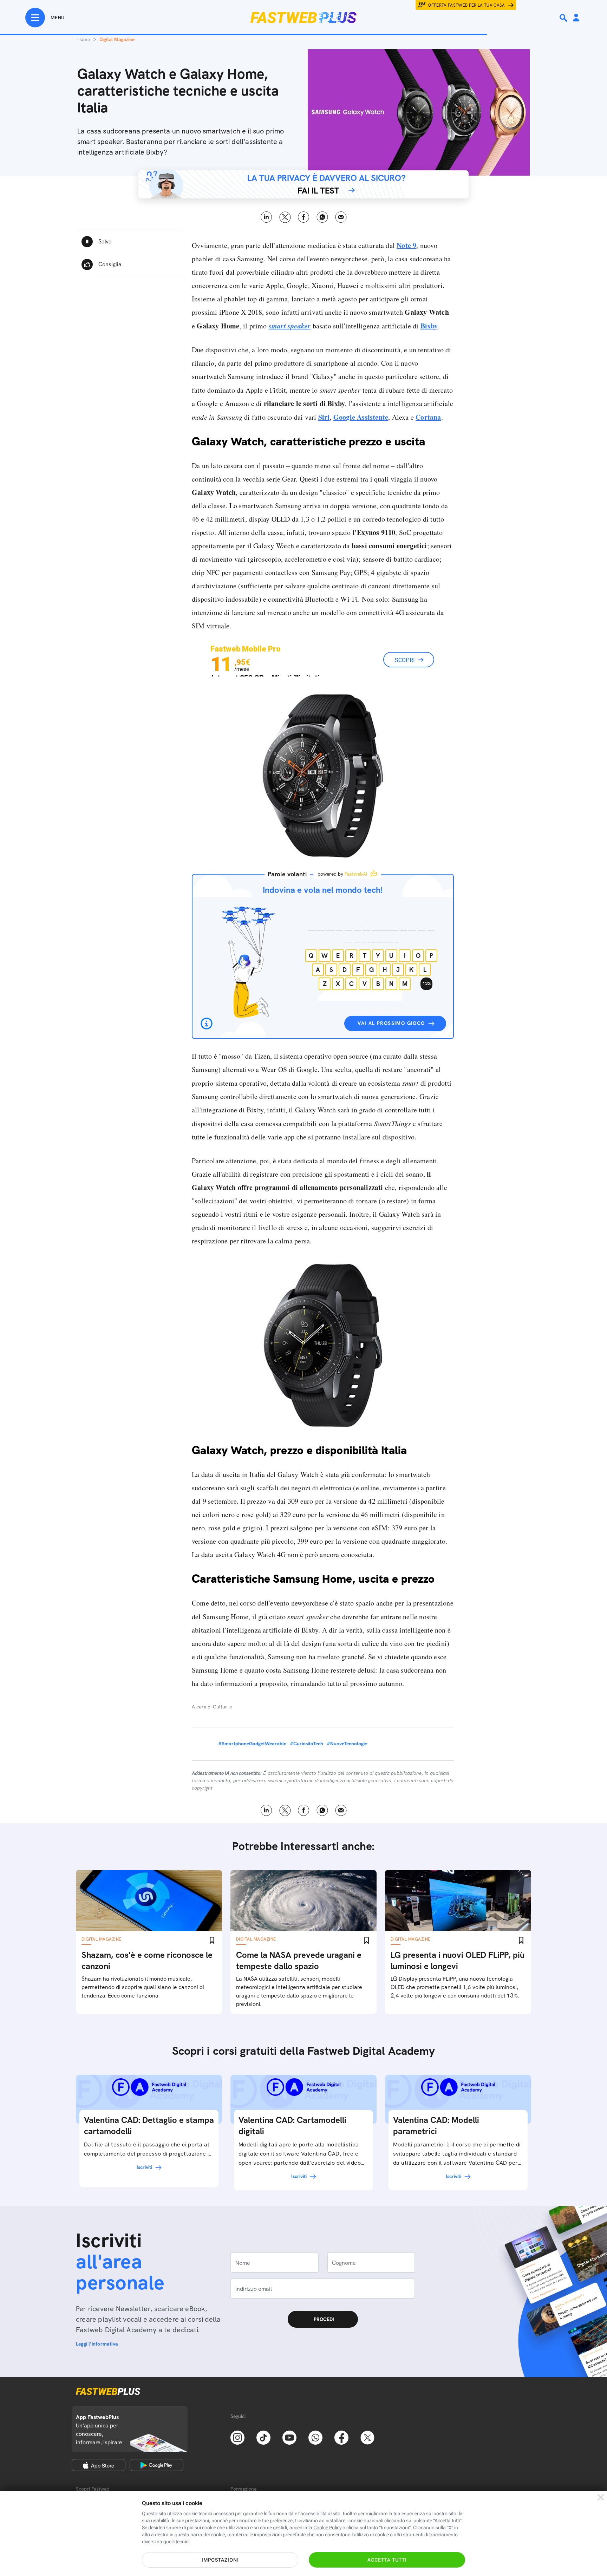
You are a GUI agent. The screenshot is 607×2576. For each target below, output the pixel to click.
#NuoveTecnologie (347, 1744)
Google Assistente (361, 417)
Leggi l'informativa (97, 2344)
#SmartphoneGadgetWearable (252, 1744)
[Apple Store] (99, 2465)
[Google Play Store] (156, 2465)
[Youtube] (289, 2437)
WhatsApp (322, 217)
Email (341, 217)
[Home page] (303, 18)
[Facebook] (341, 2437)
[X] (367, 2437)
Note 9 (406, 245)
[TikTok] (263, 2437)
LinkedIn (266, 217)
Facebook (304, 217)
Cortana (428, 417)
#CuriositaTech (306, 1744)
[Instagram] (237, 2437)
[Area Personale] (576, 18)
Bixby (429, 326)
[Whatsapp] (315, 2437)
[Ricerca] (564, 18)
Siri (324, 417)
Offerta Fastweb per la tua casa (466, 5)
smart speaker (290, 326)
